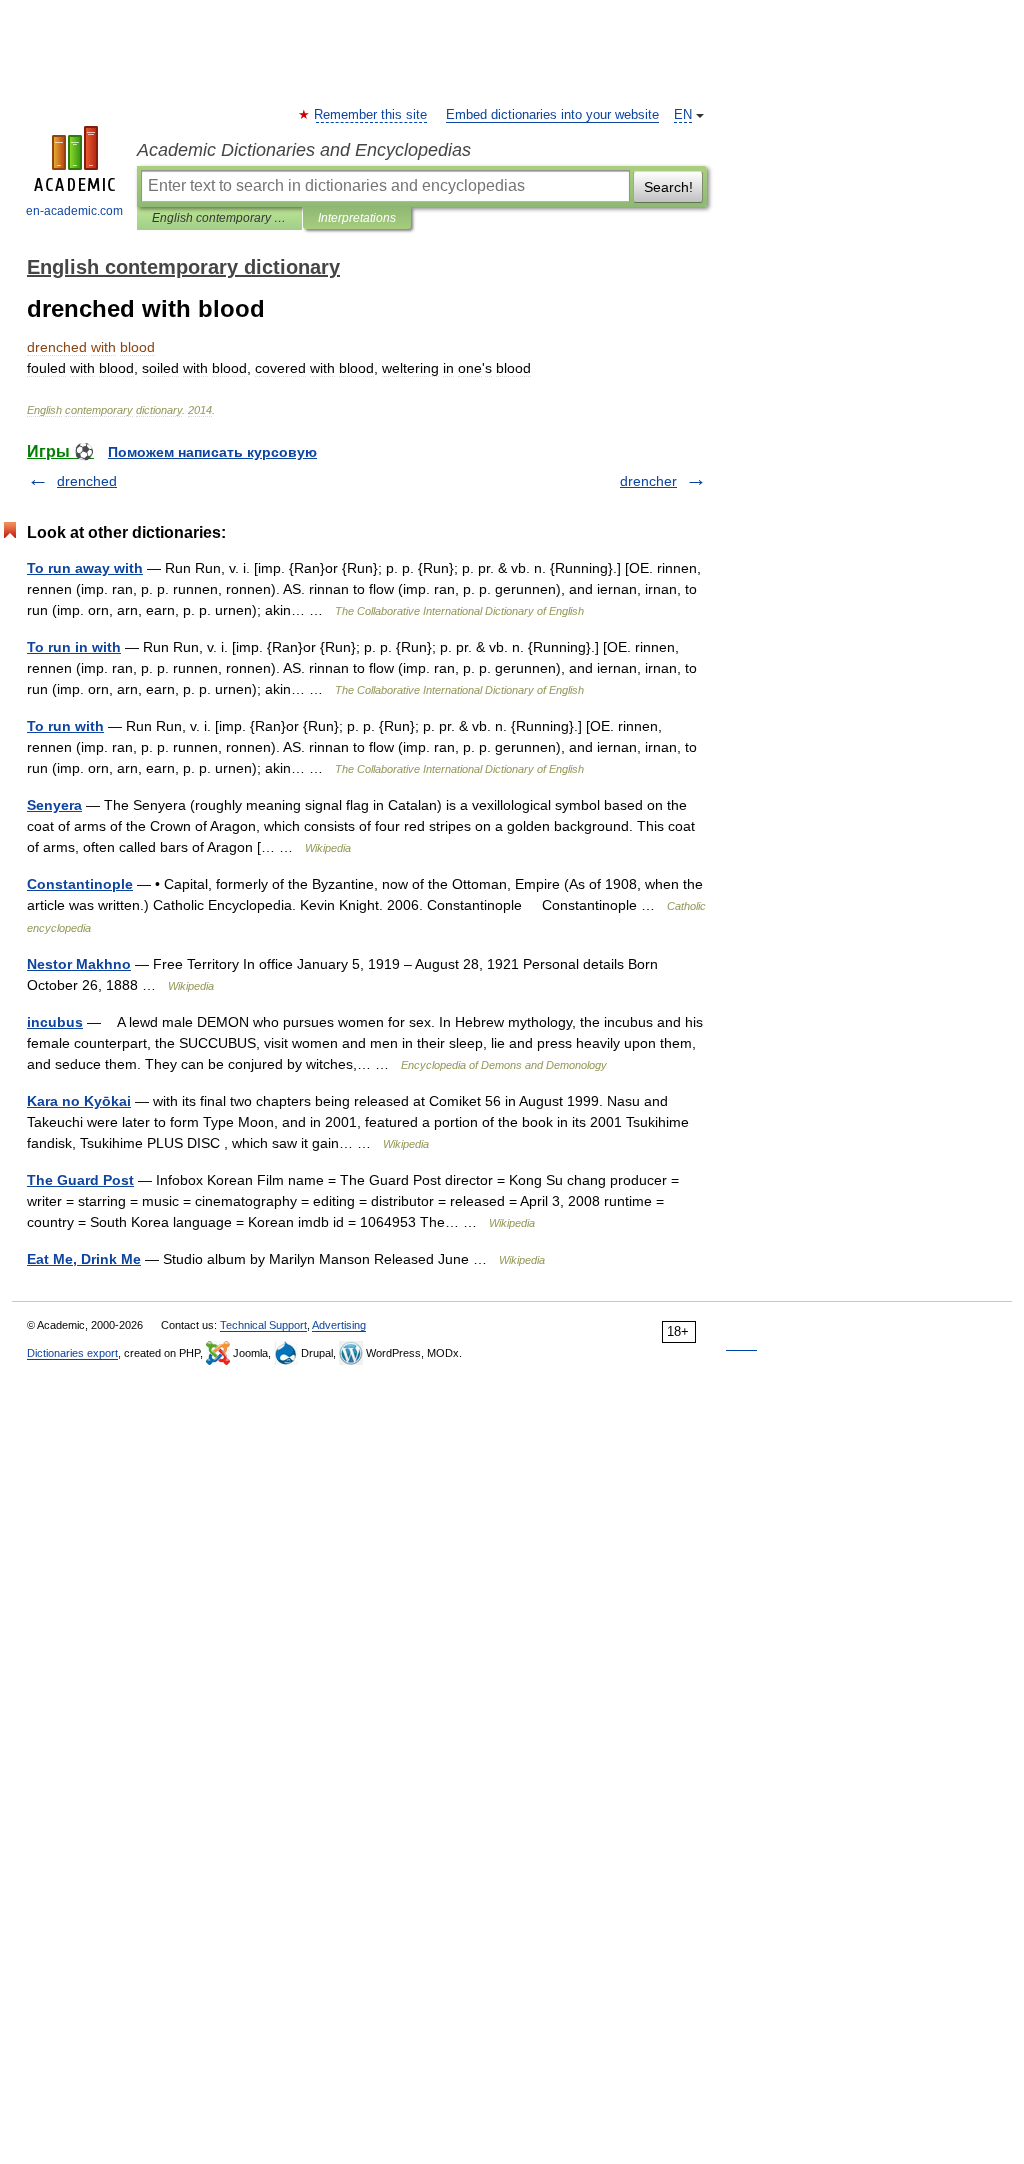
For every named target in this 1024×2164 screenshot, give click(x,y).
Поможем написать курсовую (212, 452)
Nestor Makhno (79, 964)
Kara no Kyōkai (79, 1101)
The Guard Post (80, 1180)
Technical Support (263, 1325)
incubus (55, 1022)
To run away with (85, 568)
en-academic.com (74, 211)
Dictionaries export (72, 1353)
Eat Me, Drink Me (84, 1259)
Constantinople (80, 884)
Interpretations (357, 218)
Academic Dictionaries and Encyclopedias (304, 150)
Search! (668, 187)
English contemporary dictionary (219, 218)
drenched (87, 481)
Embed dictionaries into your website (552, 115)
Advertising (339, 1325)
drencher (648, 481)
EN (683, 115)
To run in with (74, 647)
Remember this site (371, 115)
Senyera (54, 805)
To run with (65, 726)
